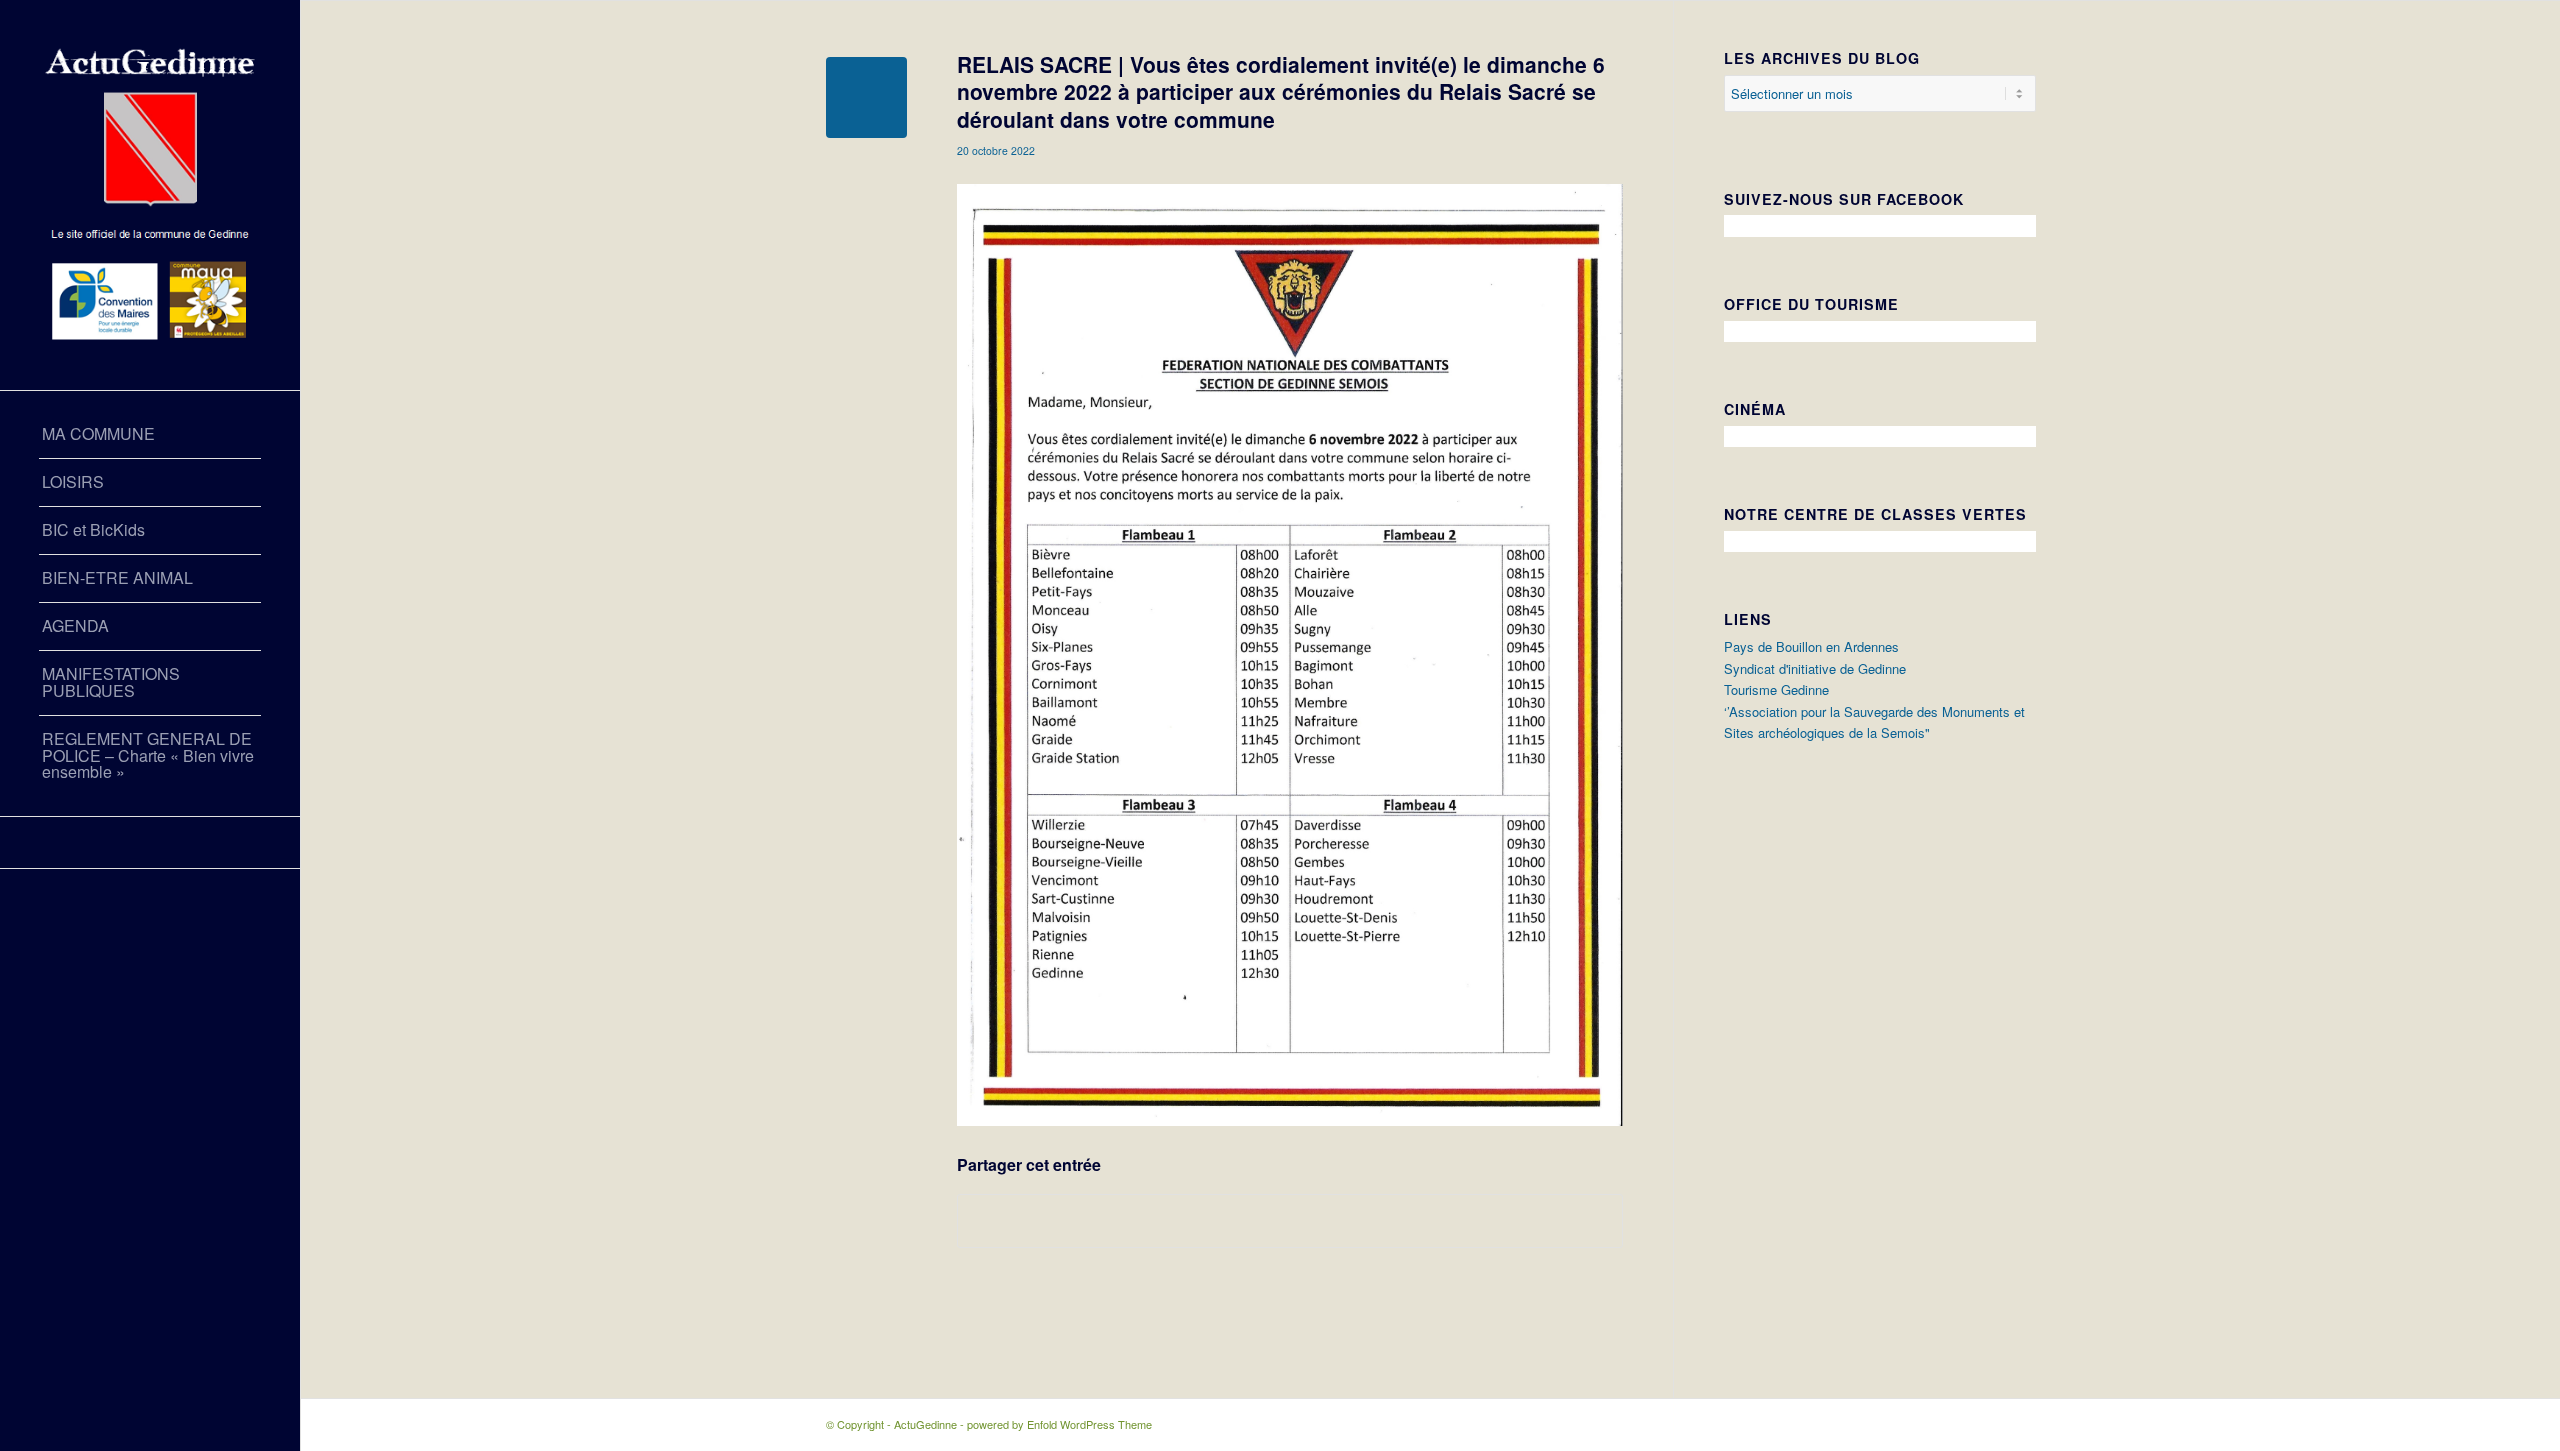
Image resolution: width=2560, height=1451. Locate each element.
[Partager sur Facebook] (1290, 1221)
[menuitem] (150, 435)
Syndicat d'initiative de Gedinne (1815, 668)
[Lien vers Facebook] (150, 842)
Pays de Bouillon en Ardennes (1811, 646)
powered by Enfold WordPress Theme (1059, 1424)
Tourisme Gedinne (1776, 689)
